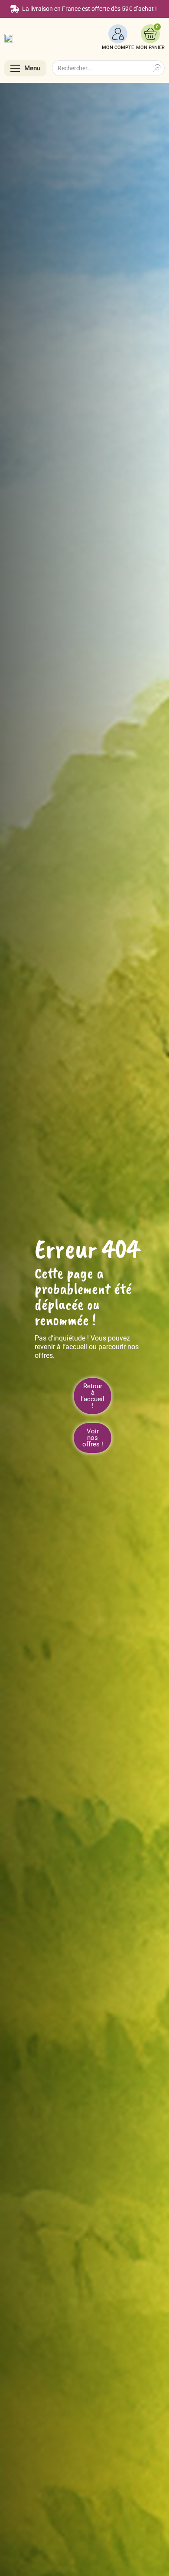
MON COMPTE (118, 48)
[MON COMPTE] (118, 34)
